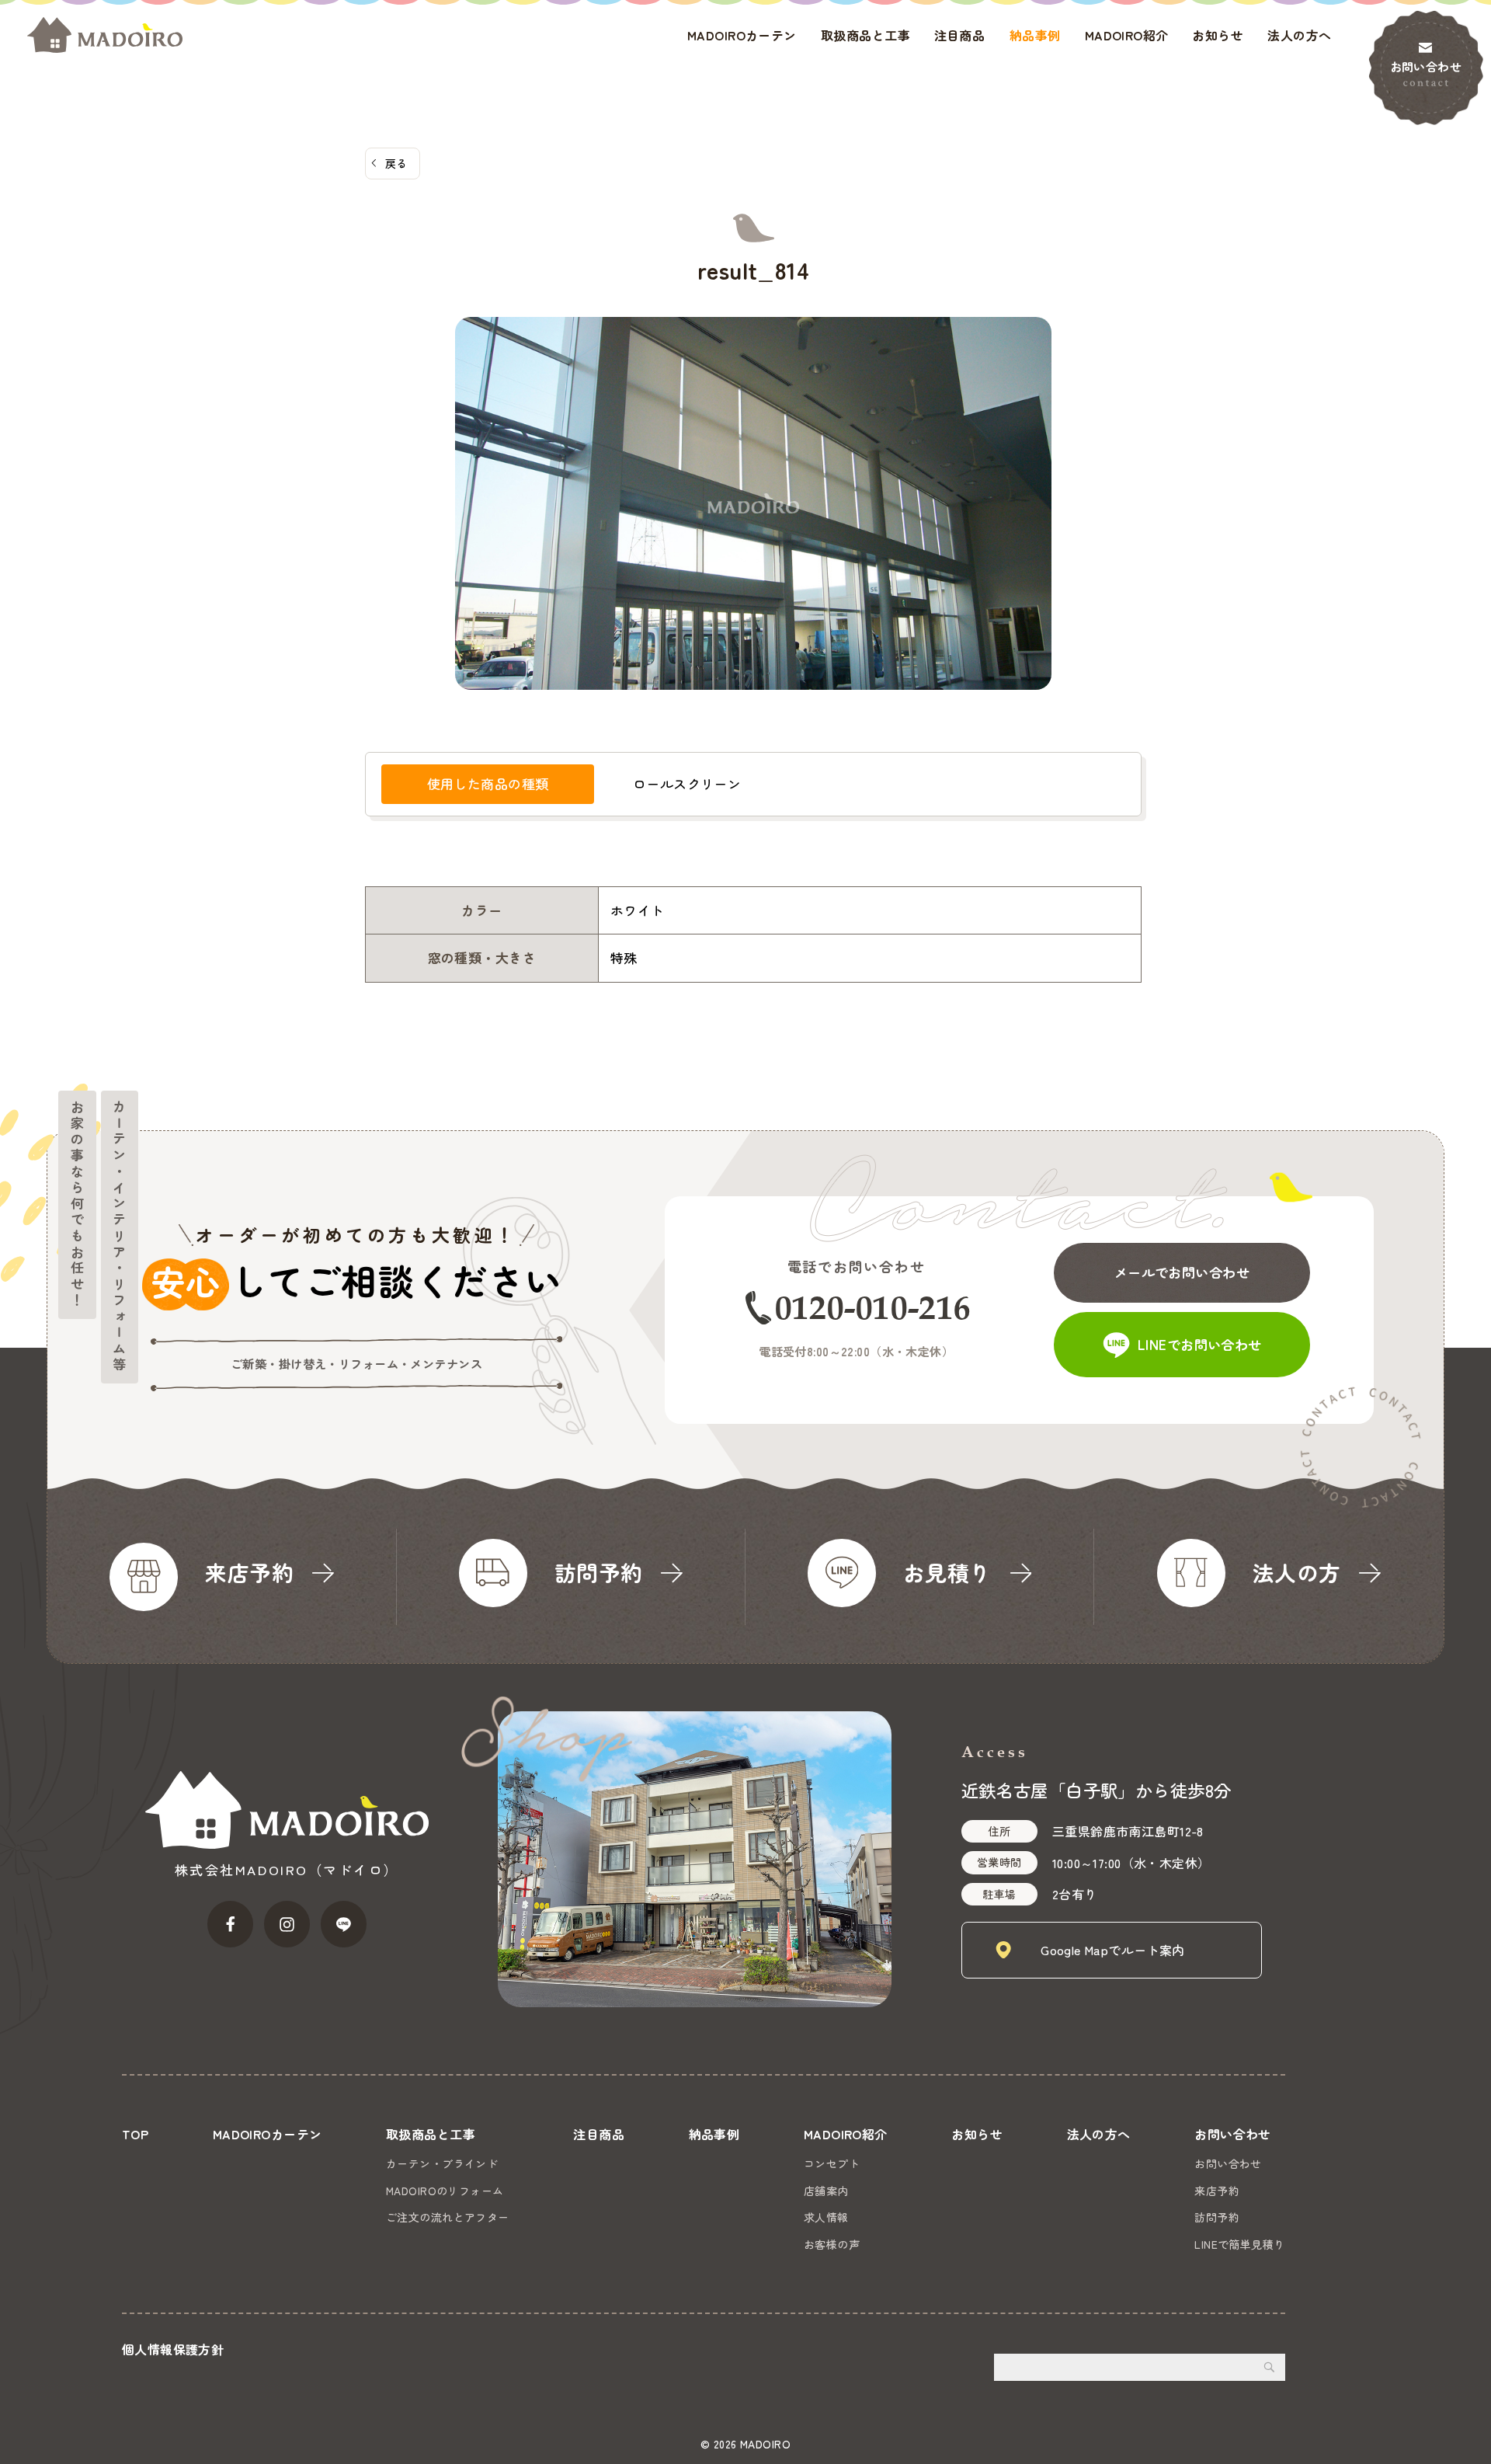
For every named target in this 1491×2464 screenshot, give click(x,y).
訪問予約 (1217, 2217)
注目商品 (960, 35)
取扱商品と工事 (865, 35)
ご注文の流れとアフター (448, 2217)
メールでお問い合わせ (1182, 1272)
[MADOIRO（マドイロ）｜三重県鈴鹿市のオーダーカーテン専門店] (105, 35)
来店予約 (1217, 2191)
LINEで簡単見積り (1239, 2244)
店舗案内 (826, 2191)
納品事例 (1035, 35)
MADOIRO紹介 (1127, 35)
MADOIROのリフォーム (445, 2191)
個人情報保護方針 (173, 2349)
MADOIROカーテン (742, 35)
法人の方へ (1299, 35)
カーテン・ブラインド (442, 2163)
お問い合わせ (1426, 66)
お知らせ (1218, 35)
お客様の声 (832, 2244)
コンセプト (832, 2163)
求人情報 (826, 2217)
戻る (396, 163)
